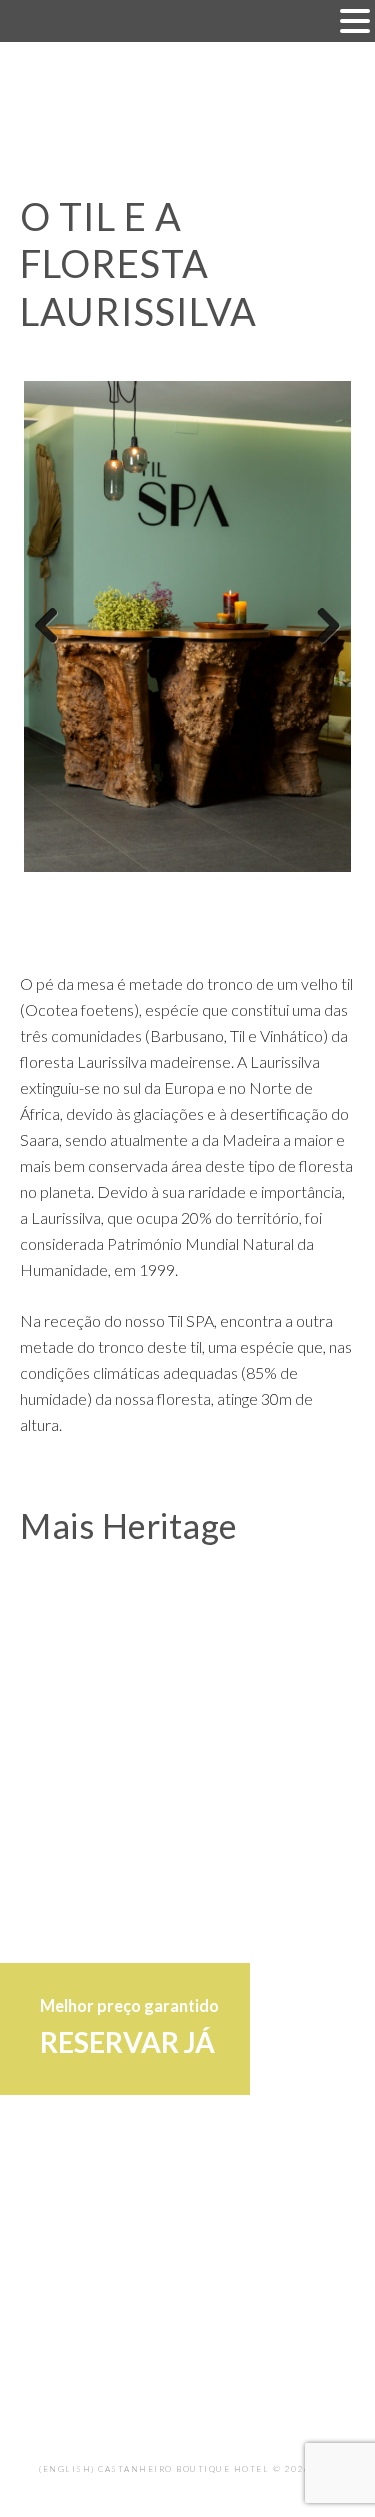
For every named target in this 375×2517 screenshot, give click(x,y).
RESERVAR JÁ (127, 2042)
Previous (54, 627)
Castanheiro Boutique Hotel (188, 109)
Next (321, 627)
